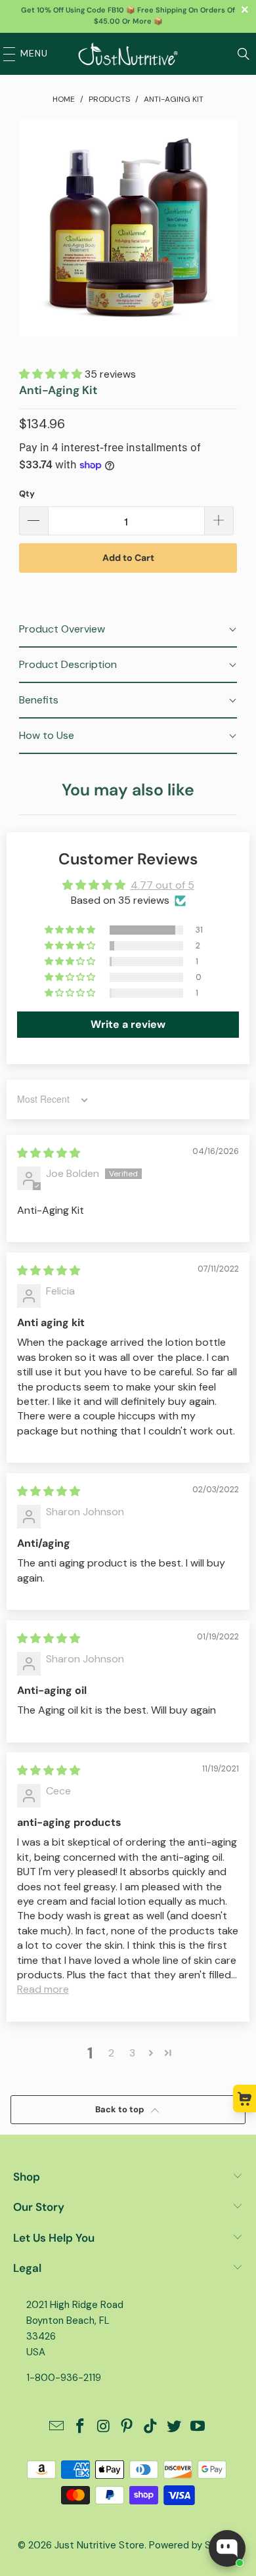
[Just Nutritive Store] (128, 54)
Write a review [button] (128, 1024)
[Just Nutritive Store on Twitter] (175, 2427)
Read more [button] (43, 1989)
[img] (49, 1153)
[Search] (244, 54)
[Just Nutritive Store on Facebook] (81, 2427)
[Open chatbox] (227, 2548)
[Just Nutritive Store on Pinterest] (127, 2427)
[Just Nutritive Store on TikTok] (151, 2427)
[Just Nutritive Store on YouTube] (198, 2427)
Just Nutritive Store (99, 2545)
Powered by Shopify (194, 2545)
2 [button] (111, 2053)
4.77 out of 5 (162, 885)
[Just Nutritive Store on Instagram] (104, 2427)
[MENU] (6, 54)
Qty (27, 494)
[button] (52, 374)
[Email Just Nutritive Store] (57, 2427)
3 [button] (132, 2053)
